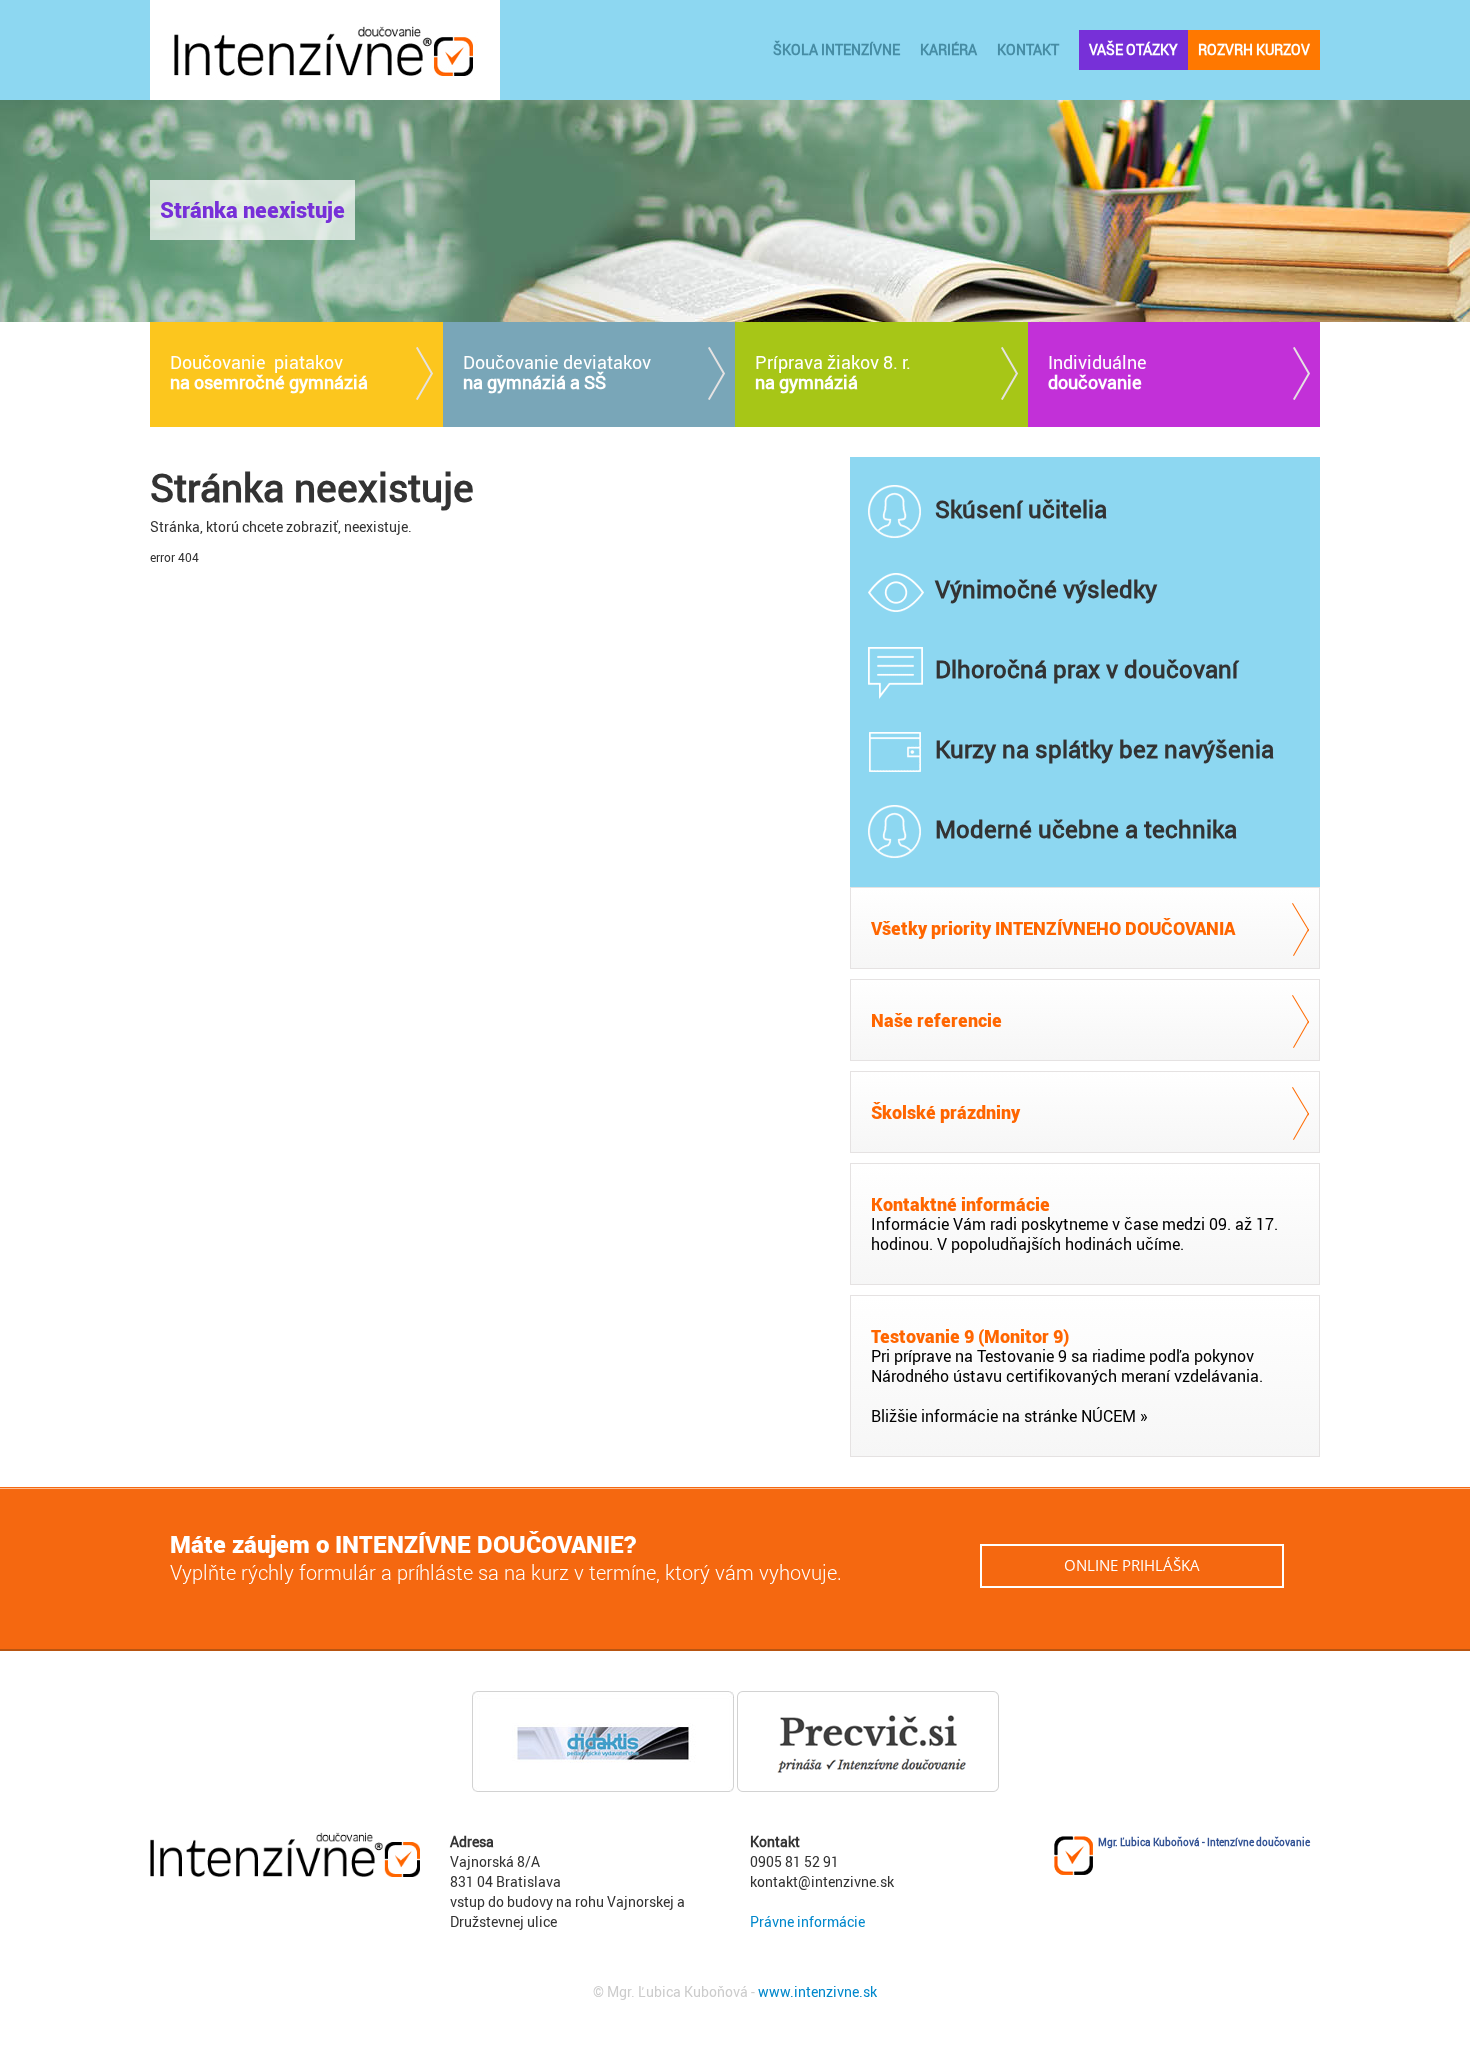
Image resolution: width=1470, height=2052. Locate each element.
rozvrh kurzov (1254, 49)
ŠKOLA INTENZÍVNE (836, 49)
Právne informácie (807, 1921)
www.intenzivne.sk (817, 1991)
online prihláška (1132, 1565)
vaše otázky (1133, 49)
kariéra (948, 49)
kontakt (1028, 49)
